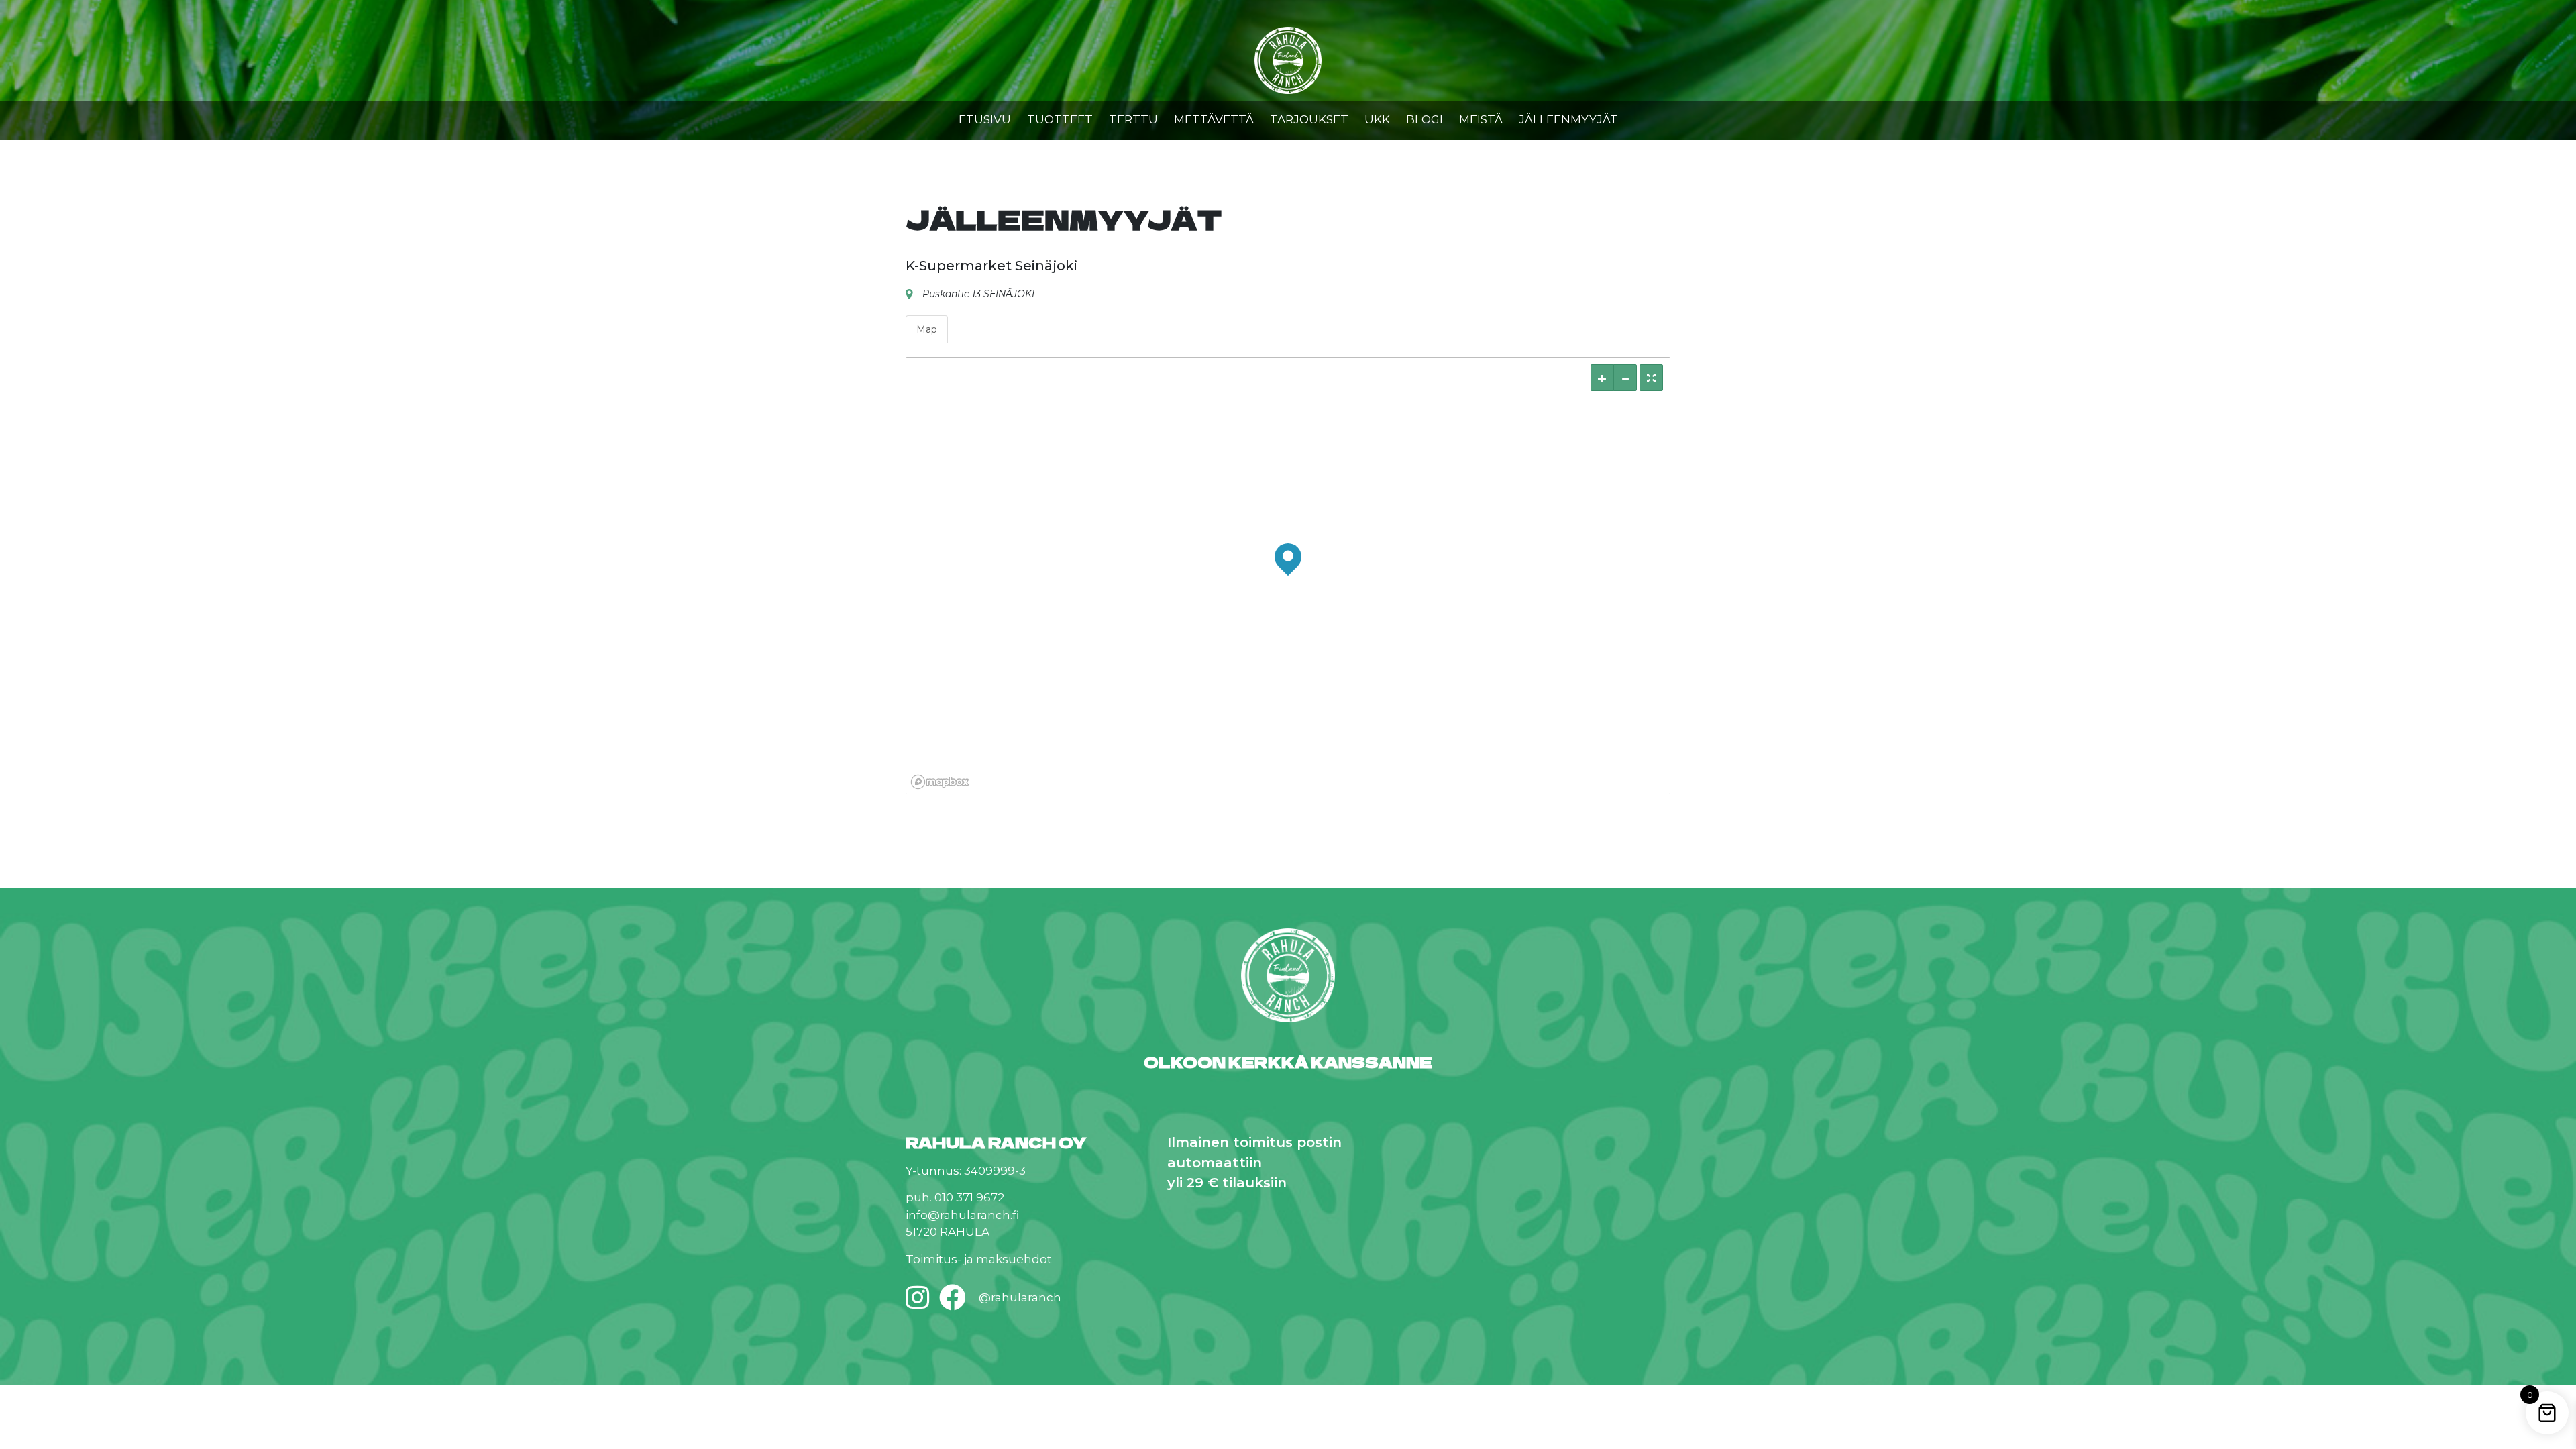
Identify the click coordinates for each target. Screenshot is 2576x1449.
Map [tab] (927, 329)
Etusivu (985, 119)
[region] (1288, 576)
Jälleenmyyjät (1568, 119)
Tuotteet (1060, 119)
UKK (1377, 119)
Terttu (1133, 119)
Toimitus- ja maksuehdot (979, 1259)
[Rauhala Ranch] (1288, 62)
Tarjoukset (1309, 119)
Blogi (1425, 119)
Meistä (1481, 119)
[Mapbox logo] (940, 782)
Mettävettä (1214, 119)
